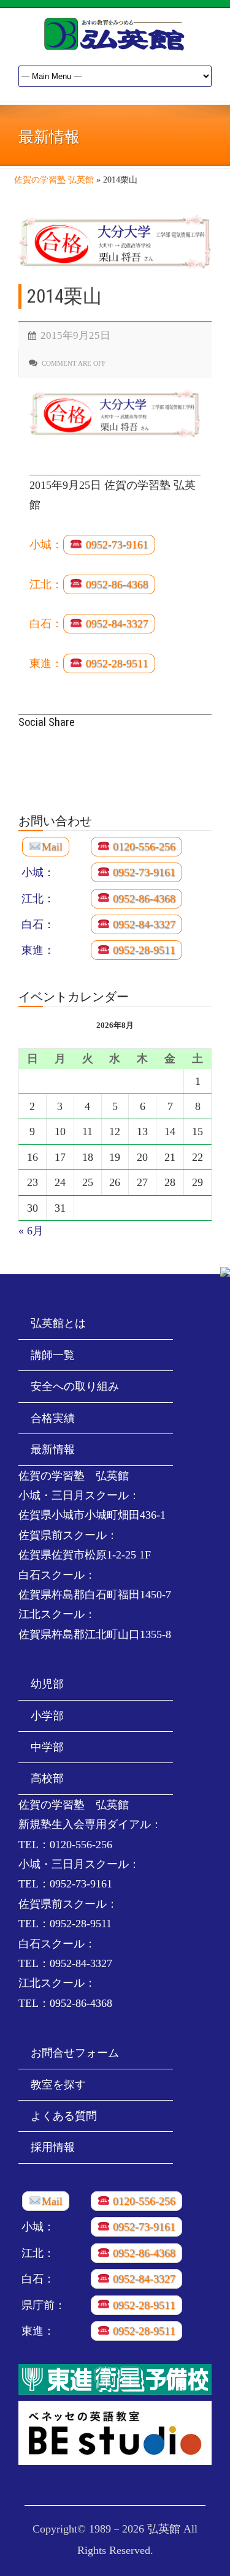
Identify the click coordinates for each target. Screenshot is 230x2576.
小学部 (47, 1716)
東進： (46, 663)
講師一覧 (53, 1355)
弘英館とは (58, 1323)
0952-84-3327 (116, 624)
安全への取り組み (75, 1386)
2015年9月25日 (75, 335)
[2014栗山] (115, 242)
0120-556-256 (143, 847)
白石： (46, 624)
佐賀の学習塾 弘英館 (54, 180)
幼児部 (47, 1684)
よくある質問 (64, 2116)
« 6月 (31, 1231)
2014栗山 (64, 296)
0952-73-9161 (116, 545)
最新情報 (53, 1449)
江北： (46, 584)
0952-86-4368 (116, 584)
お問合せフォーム (75, 2053)
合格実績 (53, 1418)
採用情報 (53, 2147)
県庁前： (44, 2305)
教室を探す (58, 2085)
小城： (46, 545)
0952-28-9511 (116, 663)
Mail (52, 847)
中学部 (47, 1747)
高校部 (47, 1778)
